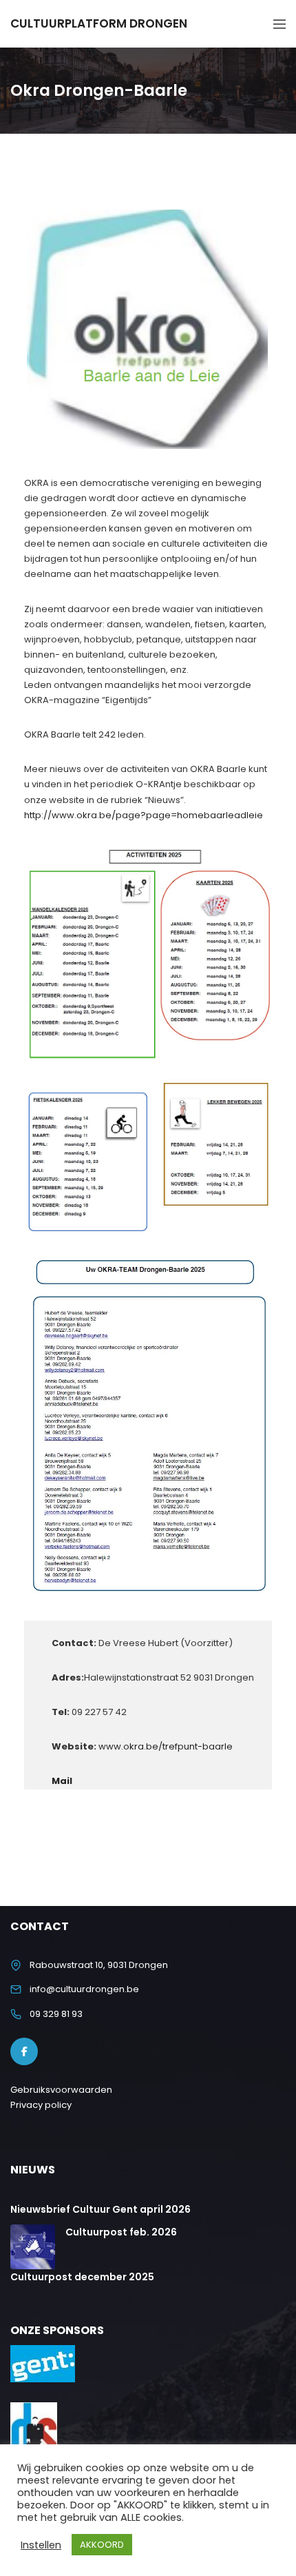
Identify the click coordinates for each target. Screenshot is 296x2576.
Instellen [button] (41, 2545)
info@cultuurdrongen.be (84, 1989)
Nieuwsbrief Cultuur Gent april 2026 (101, 2209)
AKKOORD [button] (102, 2545)
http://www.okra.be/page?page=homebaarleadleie (144, 815)
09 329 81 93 (56, 2014)
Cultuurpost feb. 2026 (121, 2232)
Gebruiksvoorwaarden (61, 2090)
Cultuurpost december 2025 (82, 2277)
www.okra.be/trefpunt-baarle (166, 1746)
